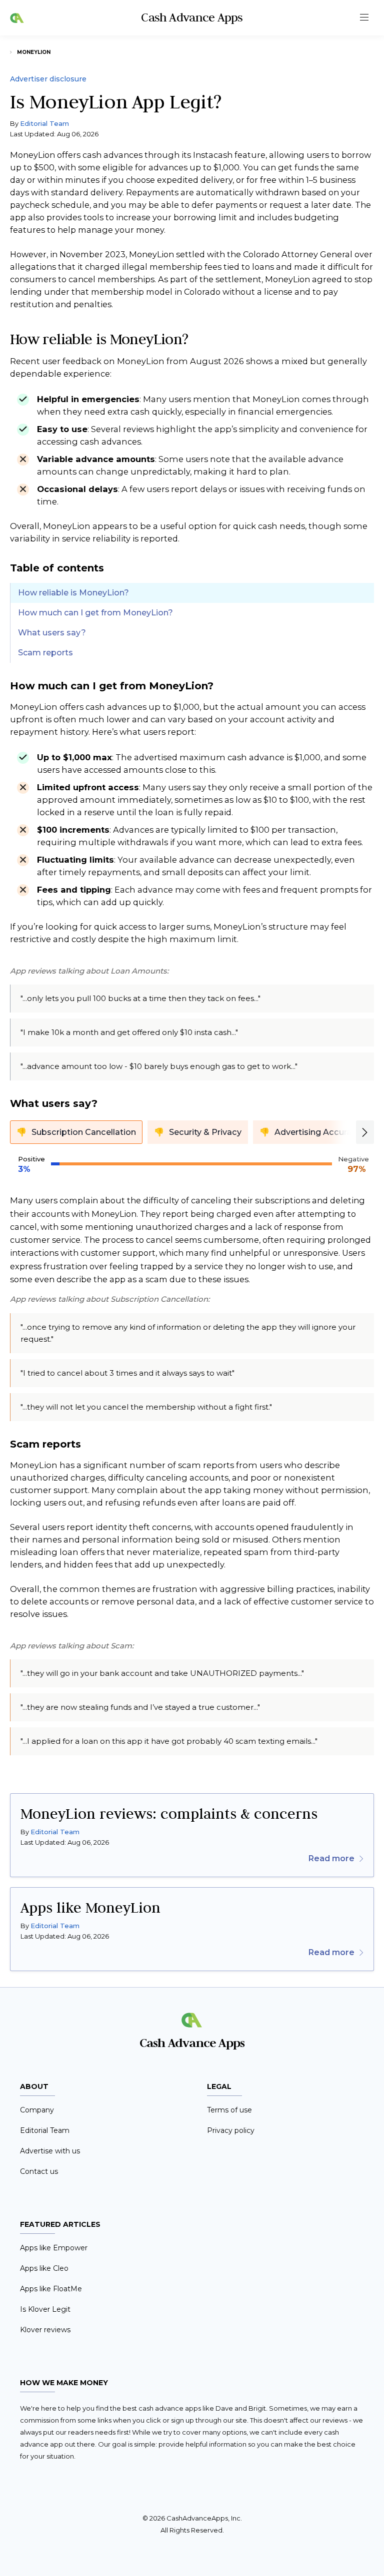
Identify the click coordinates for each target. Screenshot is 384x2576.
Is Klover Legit (45, 2309)
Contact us (39, 2171)
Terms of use (229, 2110)
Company (37, 2110)
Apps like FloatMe (51, 2289)
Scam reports (45, 653)
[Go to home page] (17, 18)
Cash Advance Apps (192, 17)
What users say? (52, 633)
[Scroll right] (365, 1132)
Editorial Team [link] (55, 1832)
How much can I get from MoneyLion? (95, 613)
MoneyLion (34, 52)
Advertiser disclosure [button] (48, 79)
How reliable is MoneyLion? (73, 593)
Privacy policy (231, 2130)
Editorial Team (44, 123)
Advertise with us (50, 2151)
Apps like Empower (54, 2248)
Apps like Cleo (44, 2268)
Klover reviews (45, 2330)
